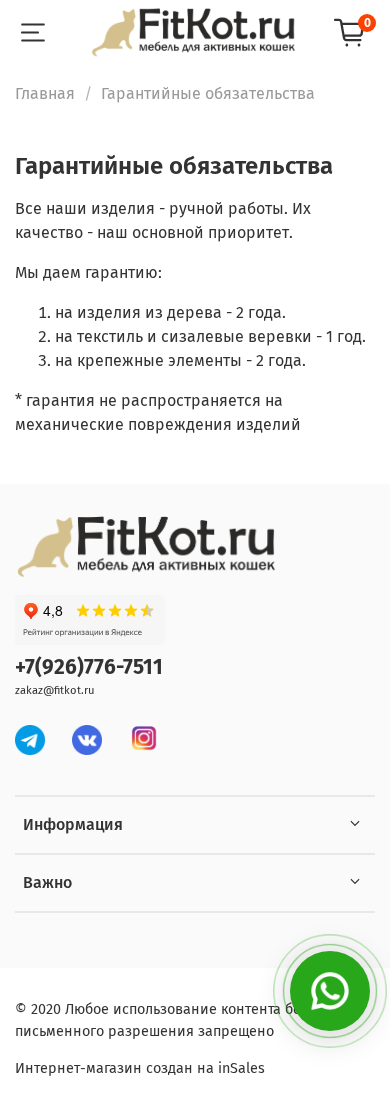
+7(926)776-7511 (89, 667)
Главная (45, 93)
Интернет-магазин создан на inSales (140, 1068)
